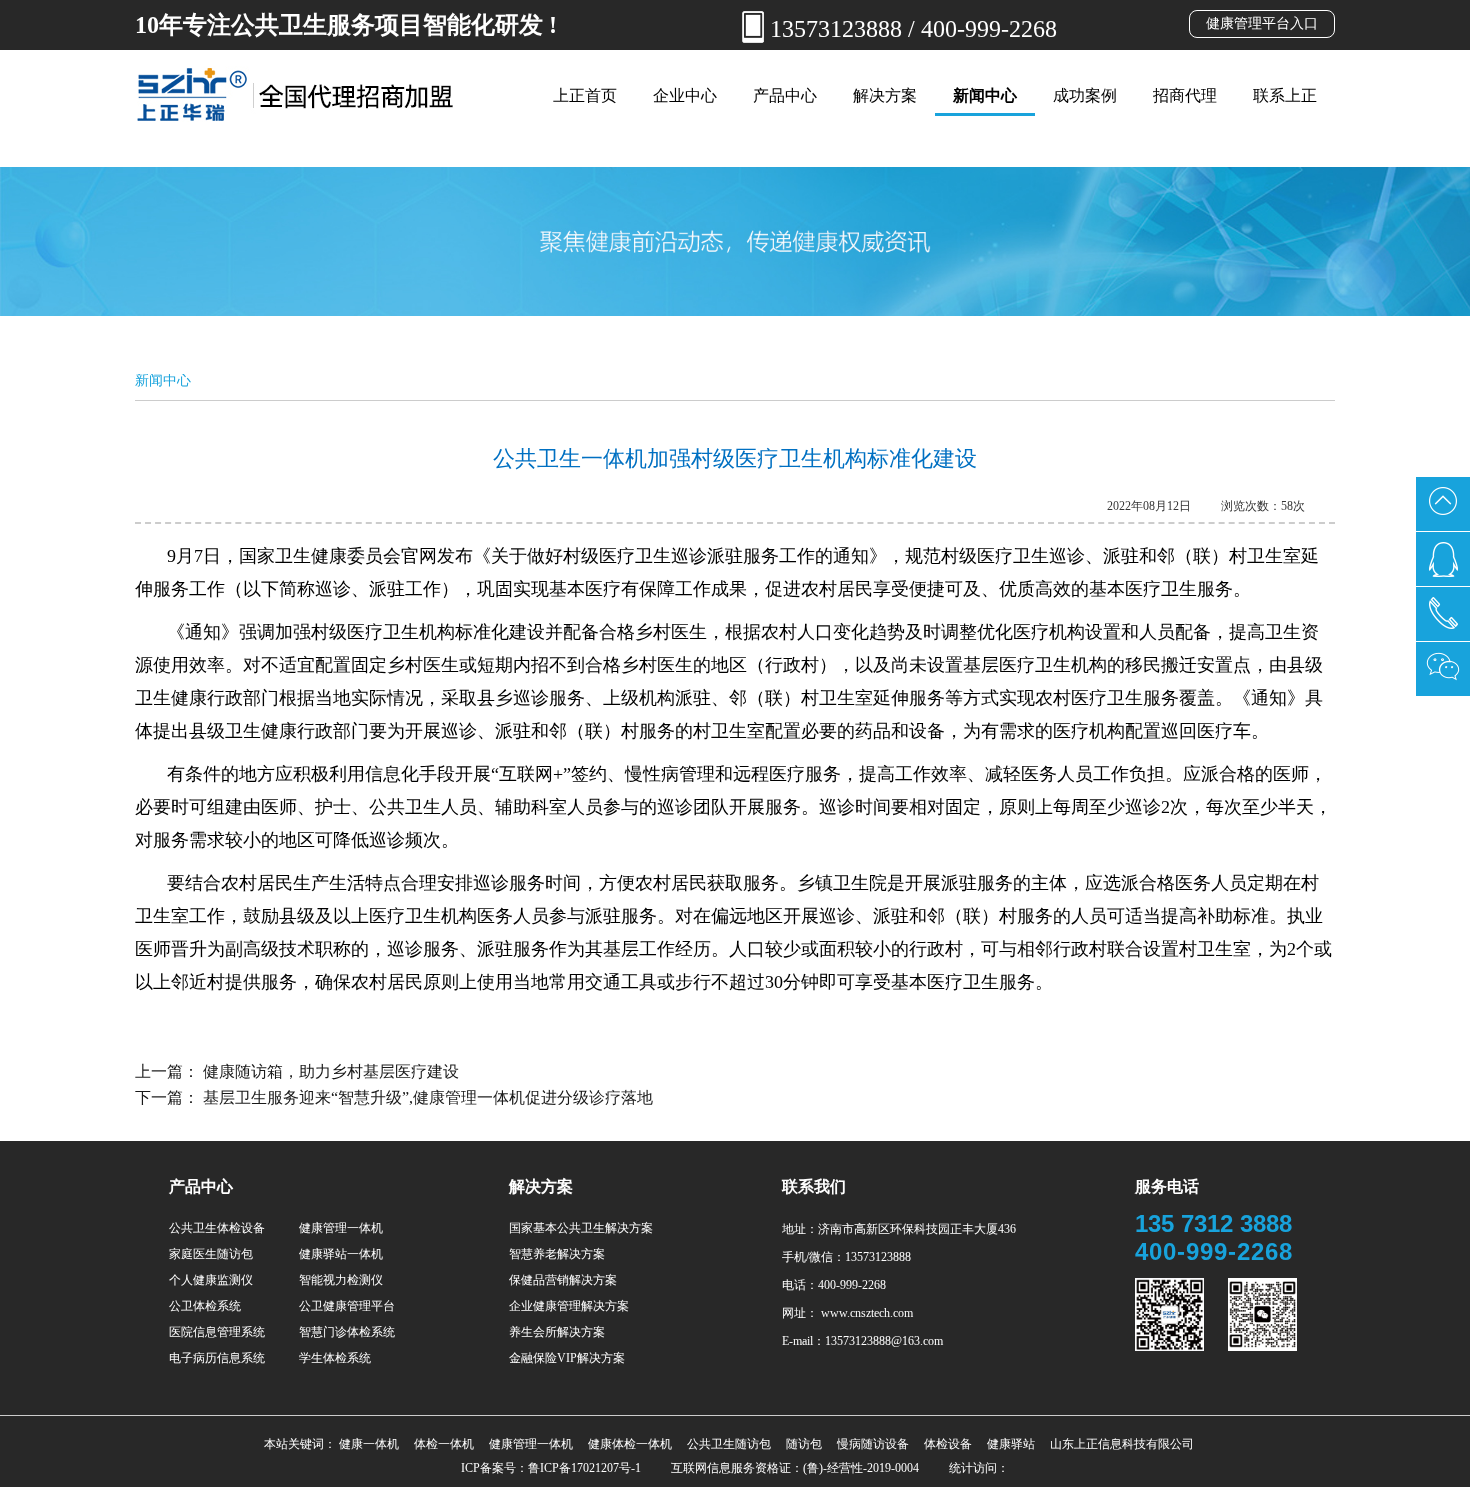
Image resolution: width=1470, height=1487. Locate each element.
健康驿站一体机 (341, 1254)
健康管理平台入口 (1262, 23)
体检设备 (948, 1444)
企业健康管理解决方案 (569, 1306)
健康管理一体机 (341, 1228)
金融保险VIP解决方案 (567, 1358)
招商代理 (1185, 95)
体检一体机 (444, 1444)
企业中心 (685, 95)
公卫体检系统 (205, 1306)
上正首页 (585, 95)
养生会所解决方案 (557, 1332)
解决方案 (885, 95)
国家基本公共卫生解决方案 (581, 1228)
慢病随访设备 (873, 1444)
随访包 (804, 1444)
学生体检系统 (335, 1358)
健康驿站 (1011, 1444)
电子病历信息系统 (217, 1358)
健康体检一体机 (630, 1444)
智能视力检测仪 (341, 1280)
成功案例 (1085, 95)
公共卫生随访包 (729, 1444)
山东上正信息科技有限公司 (1122, 1444)
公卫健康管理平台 (347, 1306)
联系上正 (1285, 95)
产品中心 (785, 95)
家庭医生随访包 (211, 1254)
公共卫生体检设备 (217, 1228)
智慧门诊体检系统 (347, 1332)
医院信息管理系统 (217, 1332)
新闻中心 (985, 95)
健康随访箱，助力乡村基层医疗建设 (331, 1071)
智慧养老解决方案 (557, 1254)
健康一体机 (369, 1444)
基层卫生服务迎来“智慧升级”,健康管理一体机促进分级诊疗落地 (428, 1097)
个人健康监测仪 (211, 1280)
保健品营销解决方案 (563, 1280)
